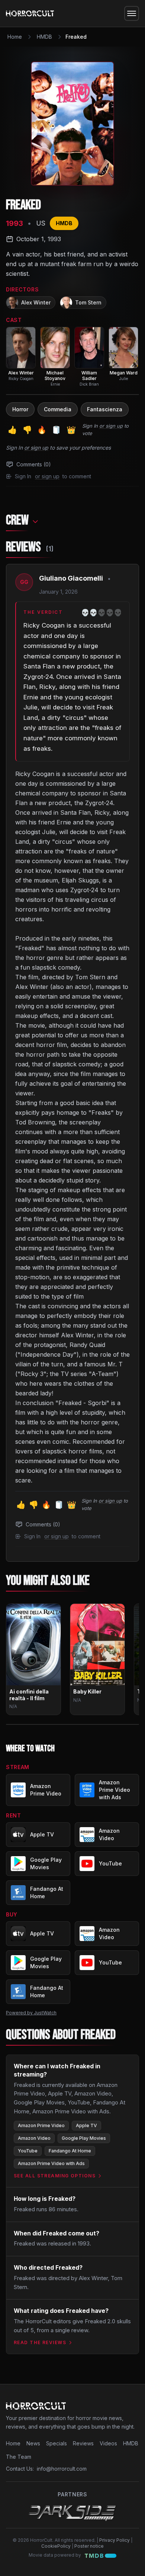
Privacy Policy (115, 2540)
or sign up (111, 426)
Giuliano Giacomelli (71, 578)
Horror (20, 409)
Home (15, 37)
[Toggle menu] (132, 13)
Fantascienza (105, 409)
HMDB (44, 37)
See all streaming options (55, 2176)
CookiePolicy (56, 2546)
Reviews (83, 2443)
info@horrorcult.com (62, 2469)
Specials (57, 2443)
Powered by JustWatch (31, 2013)
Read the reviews (40, 2342)
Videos (108, 2443)
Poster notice (89, 2546)
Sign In (90, 426)
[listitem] (21, 354)
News (33, 2443)
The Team (19, 2457)
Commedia (58, 409)
